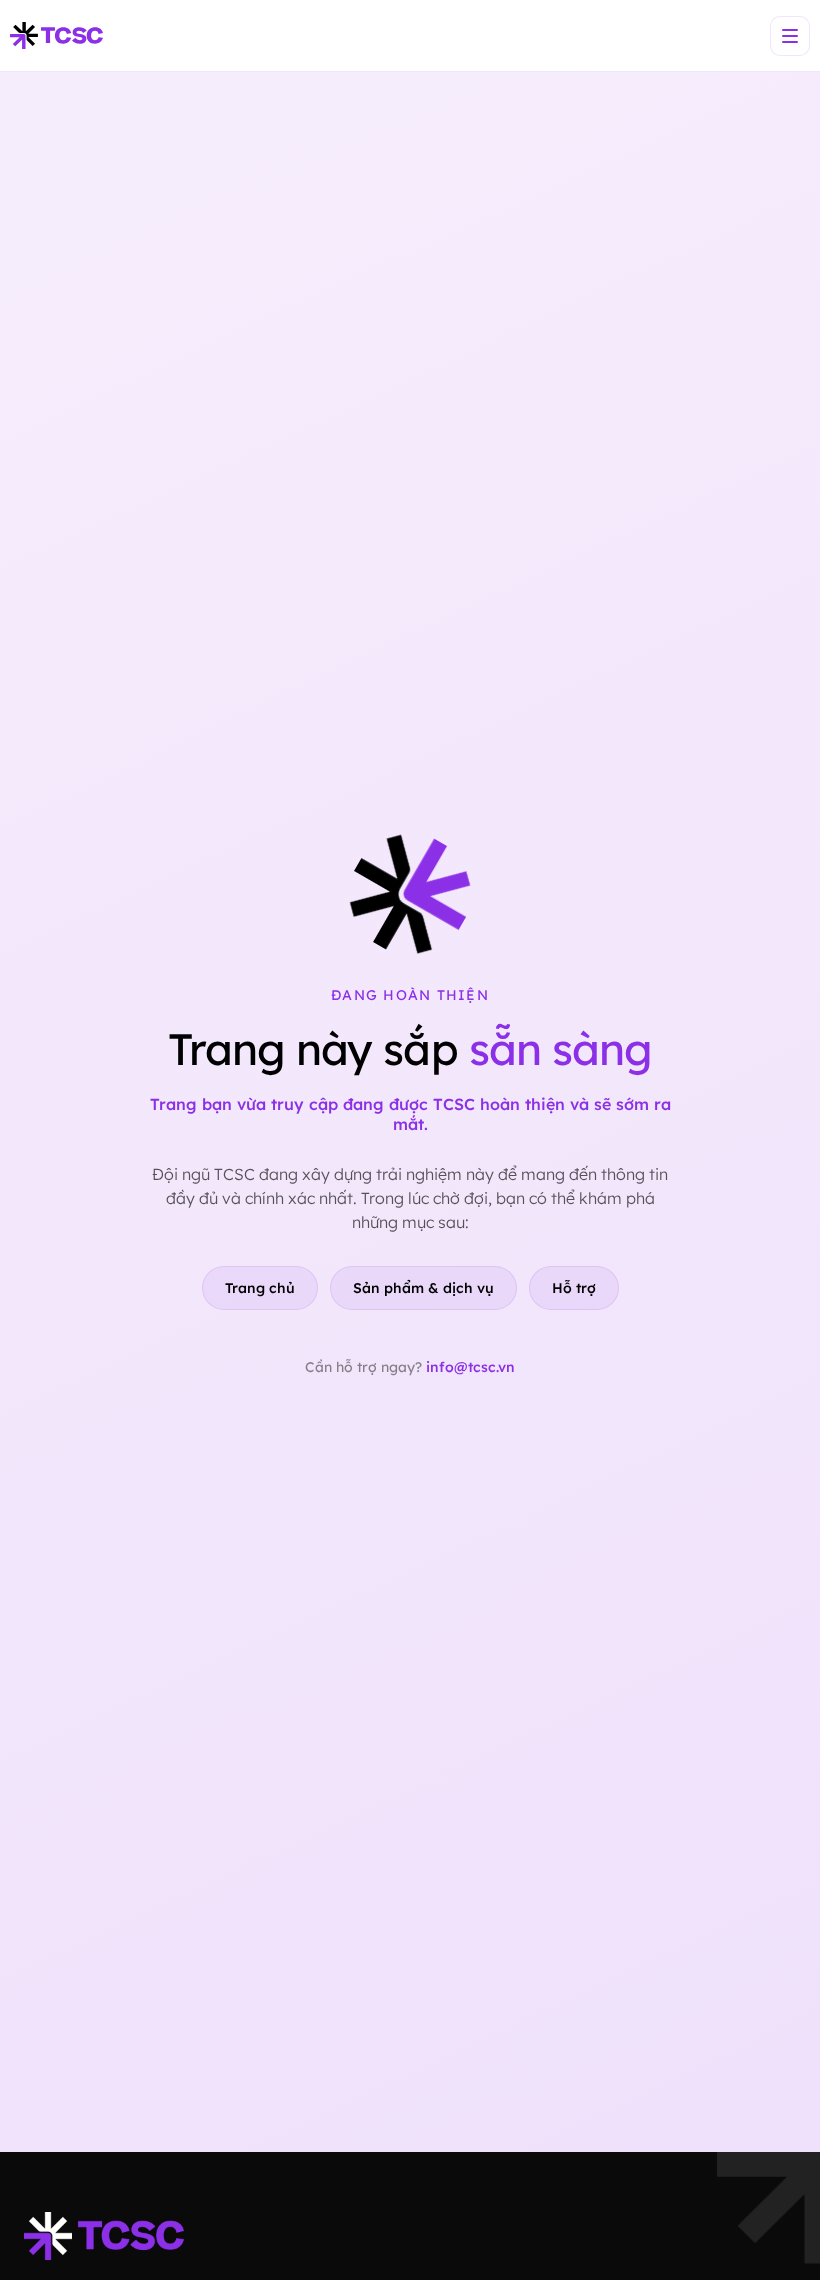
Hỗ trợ (574, 1288)
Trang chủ (260, 1288)
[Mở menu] (790, 36)
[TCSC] (56, 36)
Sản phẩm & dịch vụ (423, 1288)
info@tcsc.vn (470, 1367)
